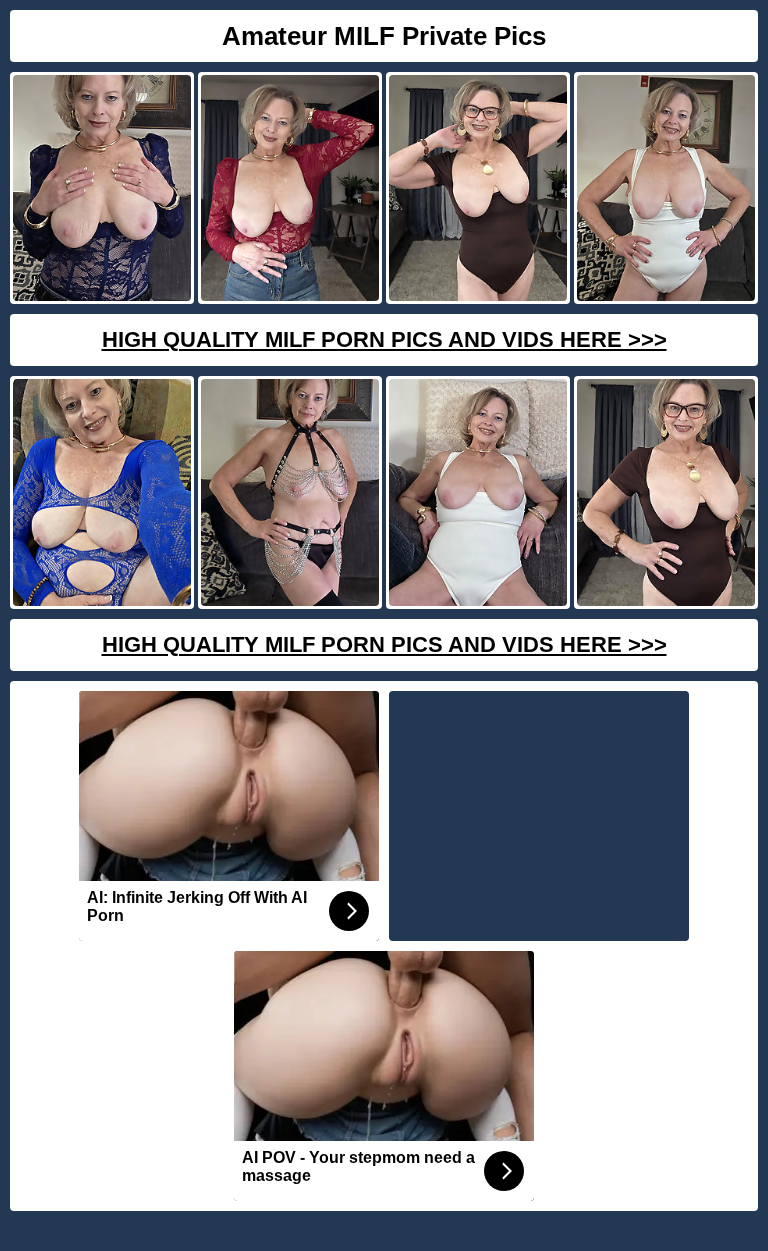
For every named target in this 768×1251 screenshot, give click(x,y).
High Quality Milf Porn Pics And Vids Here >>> (384, 339)
